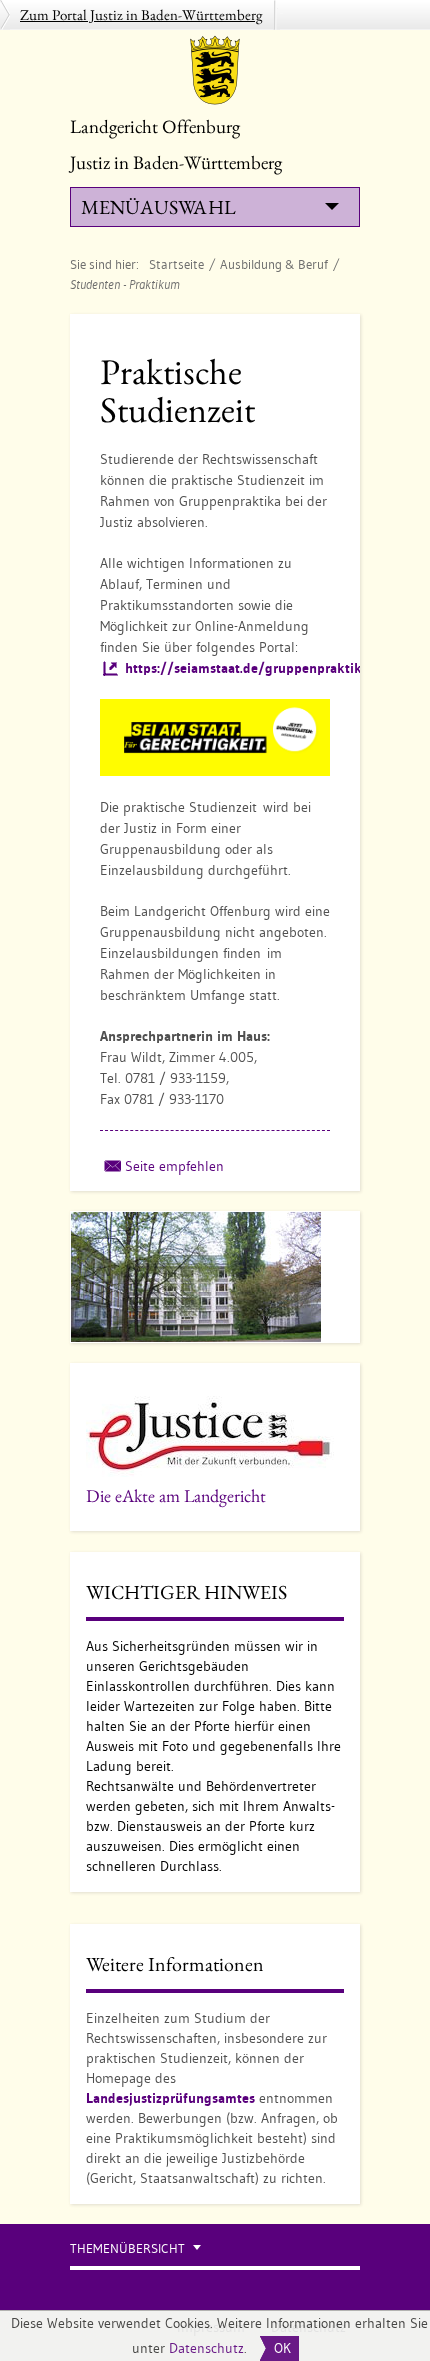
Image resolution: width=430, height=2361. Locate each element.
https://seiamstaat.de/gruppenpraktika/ (250, 668)
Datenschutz (206, 2348)
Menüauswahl (158, 207)
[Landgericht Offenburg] (215, 70)
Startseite (176, 264)
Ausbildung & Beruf (274, 264)
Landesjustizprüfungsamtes (170, 2098)
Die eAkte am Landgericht (176, 1495)
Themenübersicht (127, 2248)
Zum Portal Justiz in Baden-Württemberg (141, 14)
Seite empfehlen (174, 1166)
